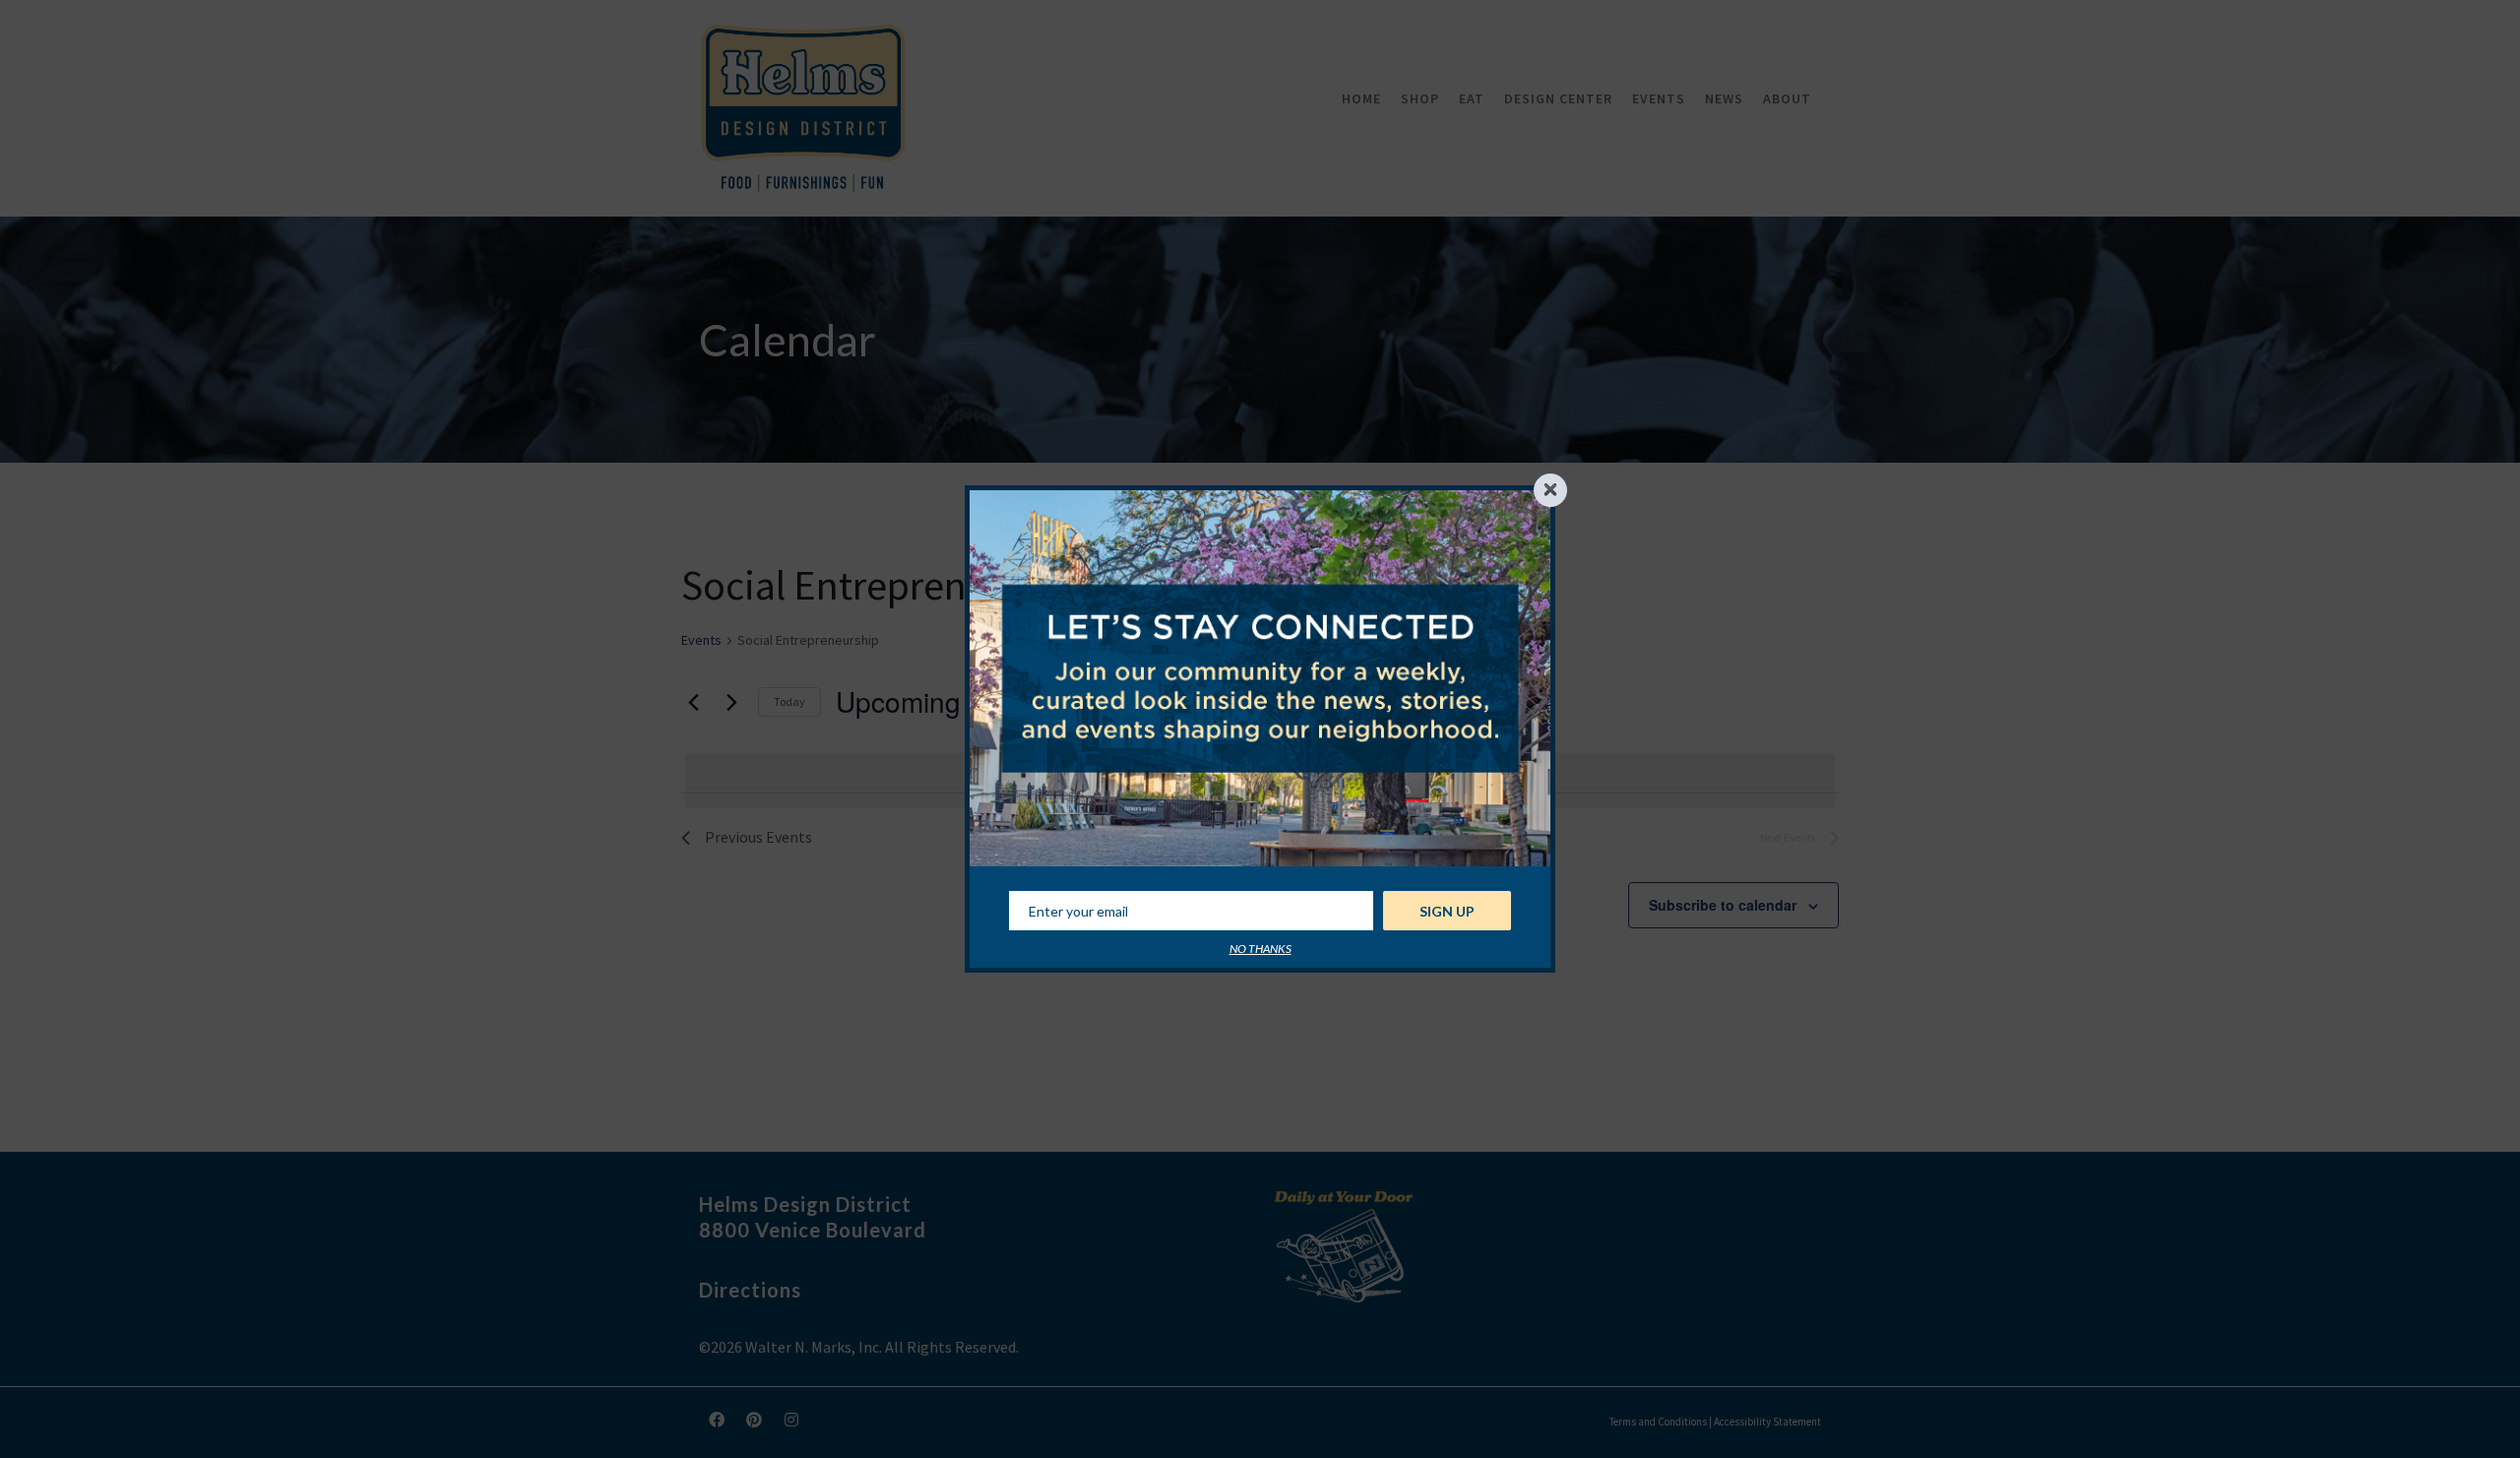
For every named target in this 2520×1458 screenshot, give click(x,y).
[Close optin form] (1550, 490)
